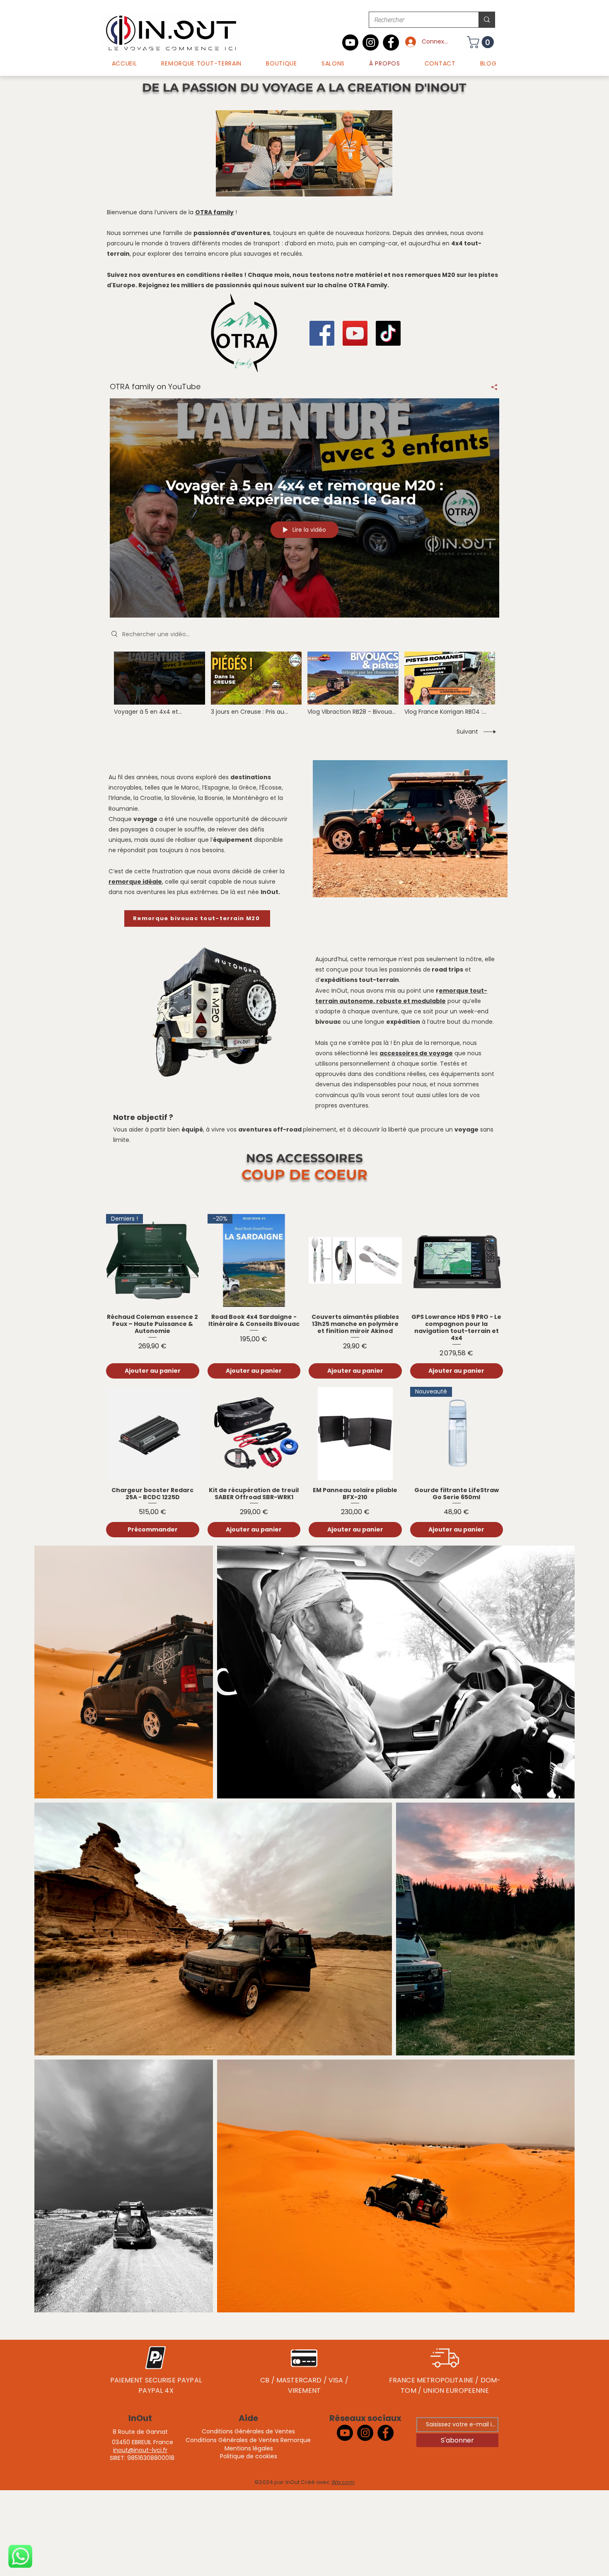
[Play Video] (159, 683)
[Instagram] (371, 42)
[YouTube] (355, 333)
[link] (482, 42)
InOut (140, 2418)
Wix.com (343, 2482)
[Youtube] (350, 42)
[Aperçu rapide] (355, 1261)
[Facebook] (391, 42)
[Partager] (491, 387)
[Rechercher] (487, 20)
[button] (282, 64)
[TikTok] (388, 333)
